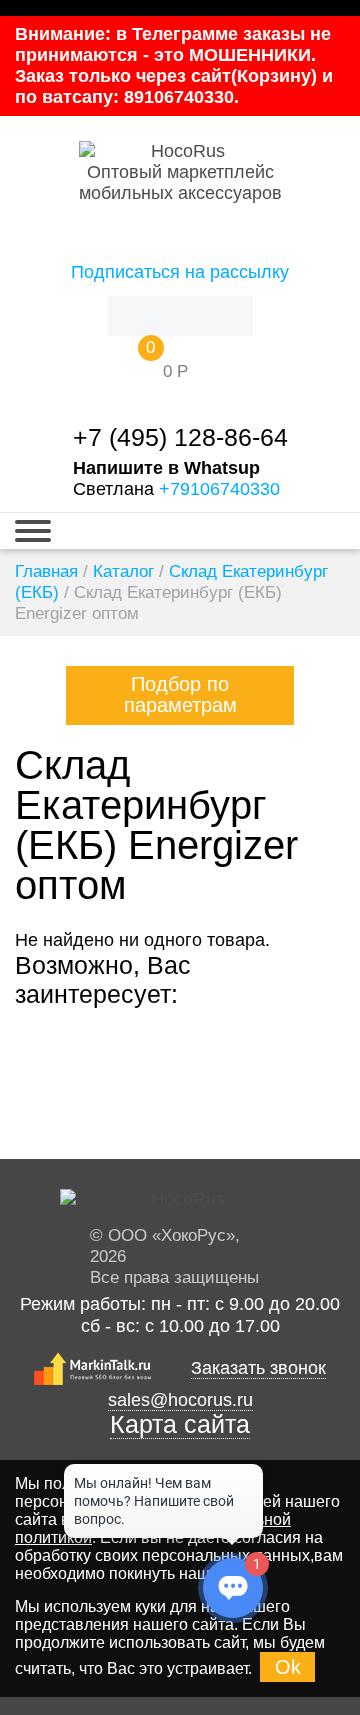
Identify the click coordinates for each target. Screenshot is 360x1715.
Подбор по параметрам (180, 694)
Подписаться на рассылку (180, 272)
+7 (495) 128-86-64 (180, 437)
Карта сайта (180, 1424)
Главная (46, 571)
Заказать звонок (258, 1368)
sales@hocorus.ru (180, 1400)
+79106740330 (219, 489)
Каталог (123, 571)
